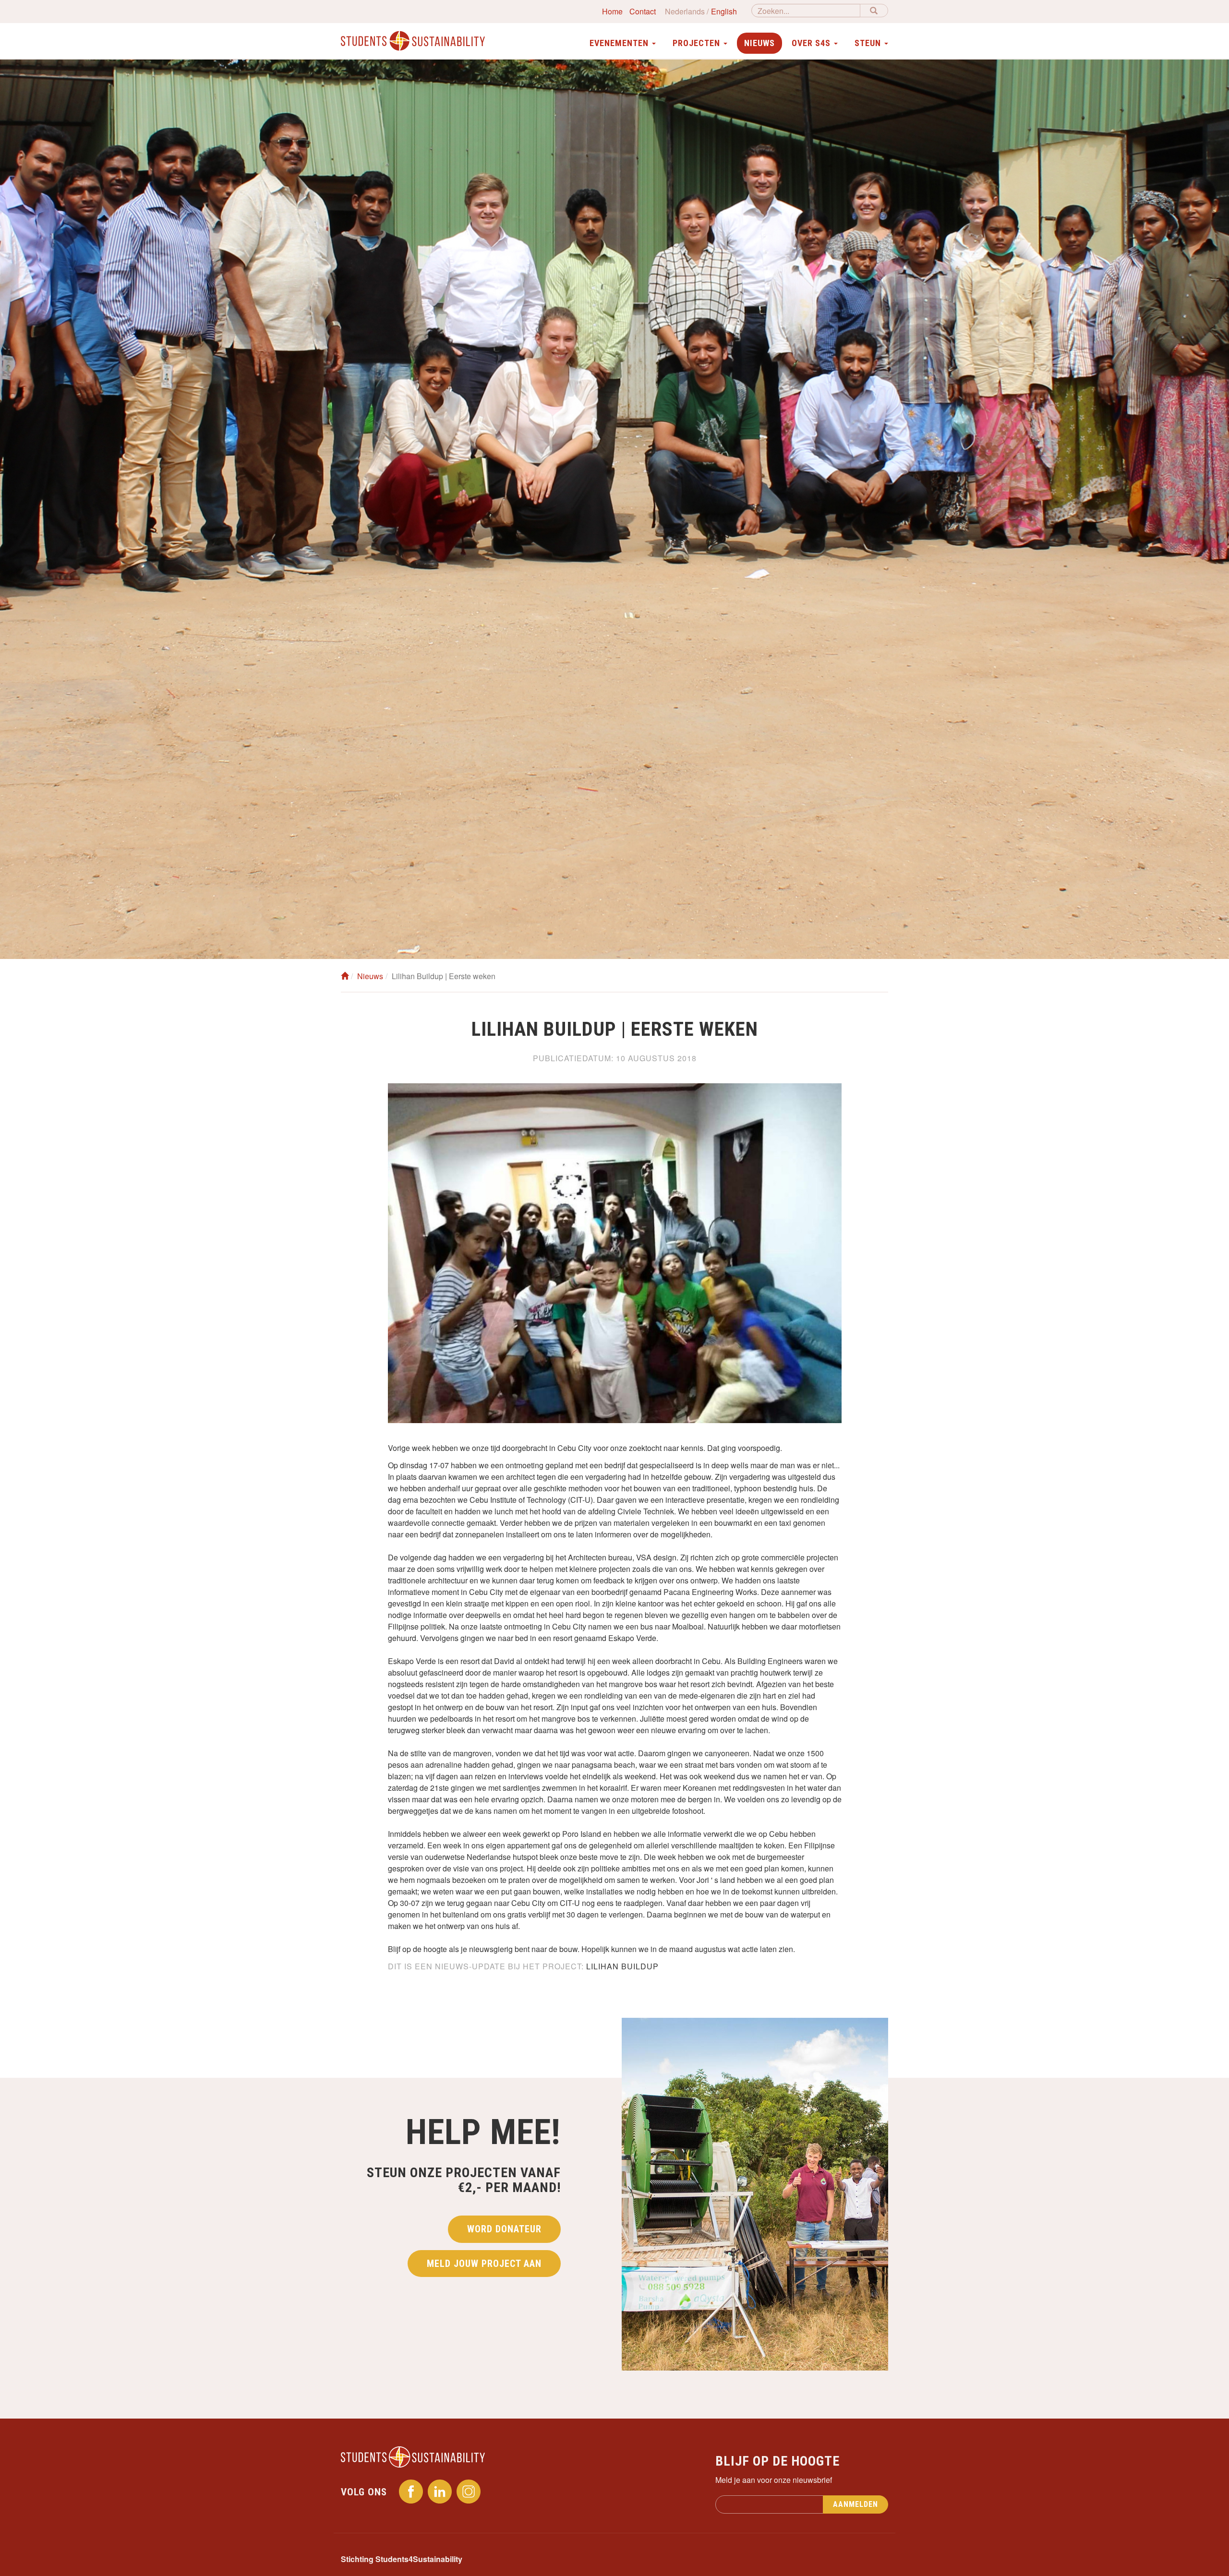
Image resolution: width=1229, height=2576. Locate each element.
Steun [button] (869, 43)
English (724, 11)
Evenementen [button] (620, 43)
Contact (643, 11)
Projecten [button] (698, 43)
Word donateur (504, 2229)
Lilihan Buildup (622, 1966)
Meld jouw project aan (484, 2264)
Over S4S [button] (812, 43)
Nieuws (759, 43)
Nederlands (685, 11)
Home (612, 11)
